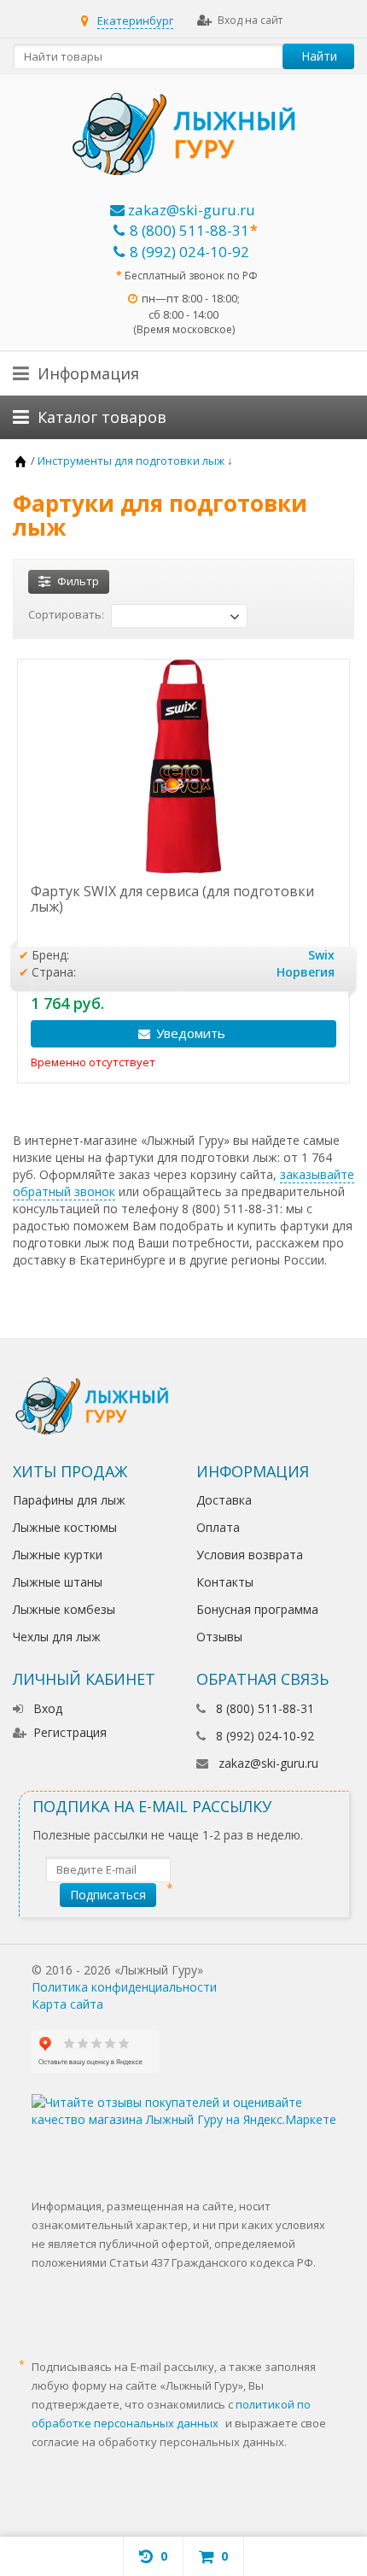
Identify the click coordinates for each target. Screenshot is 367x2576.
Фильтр (78, 581)
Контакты (225, 1582)
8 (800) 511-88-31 (189, 230)
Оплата (218, 1527)
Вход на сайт (250, 20)
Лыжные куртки (58, 1555)
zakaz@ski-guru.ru (190, 210)
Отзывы (219, 1637)
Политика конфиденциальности (124, 1987)
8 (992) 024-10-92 (189, 252)
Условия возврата (250, 1555)
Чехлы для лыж (57, 1637)
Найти (319, 56)
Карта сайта (67, 2004)
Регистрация (70, 1732)
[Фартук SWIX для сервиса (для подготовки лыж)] (183, 766)
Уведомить (191, 1033)
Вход (48, 1708)
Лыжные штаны (58, 1582)
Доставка (224, 1500)
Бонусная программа (257, 1609)
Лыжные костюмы (65, 1527)
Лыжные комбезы (64, 1609)
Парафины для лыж (69, 1500)
